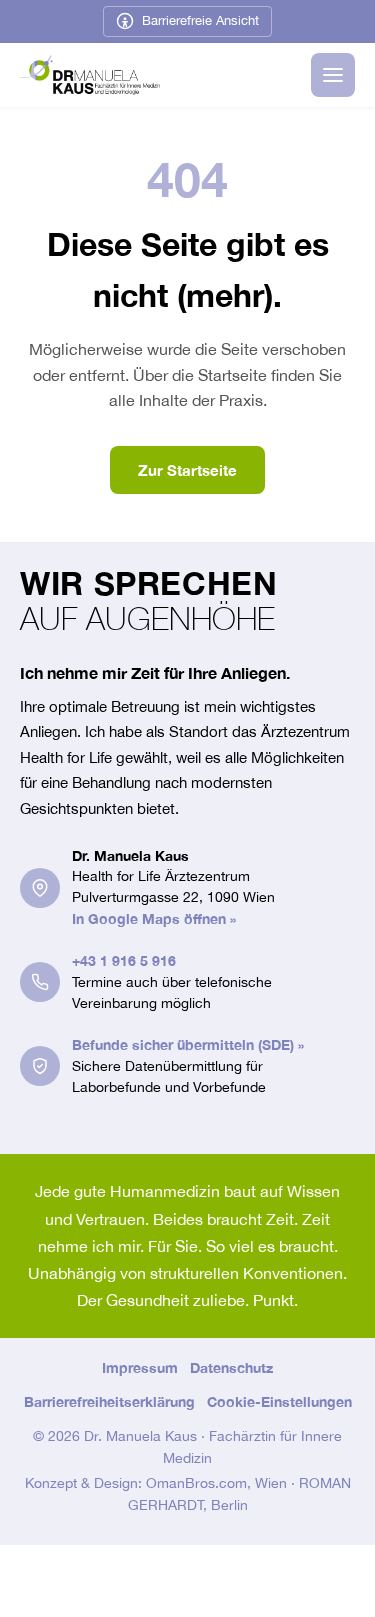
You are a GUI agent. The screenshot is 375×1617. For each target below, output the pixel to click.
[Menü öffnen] (333, 75)
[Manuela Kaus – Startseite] (90, 75)
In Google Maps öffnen (154, 918)
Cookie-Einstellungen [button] (279, 1402)
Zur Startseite (187, 470)
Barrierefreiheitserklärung (109, 1402)
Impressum (140, 1368)
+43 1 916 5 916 (124, 960)
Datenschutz (231, 1368)
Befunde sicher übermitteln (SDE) (188, 1044)
